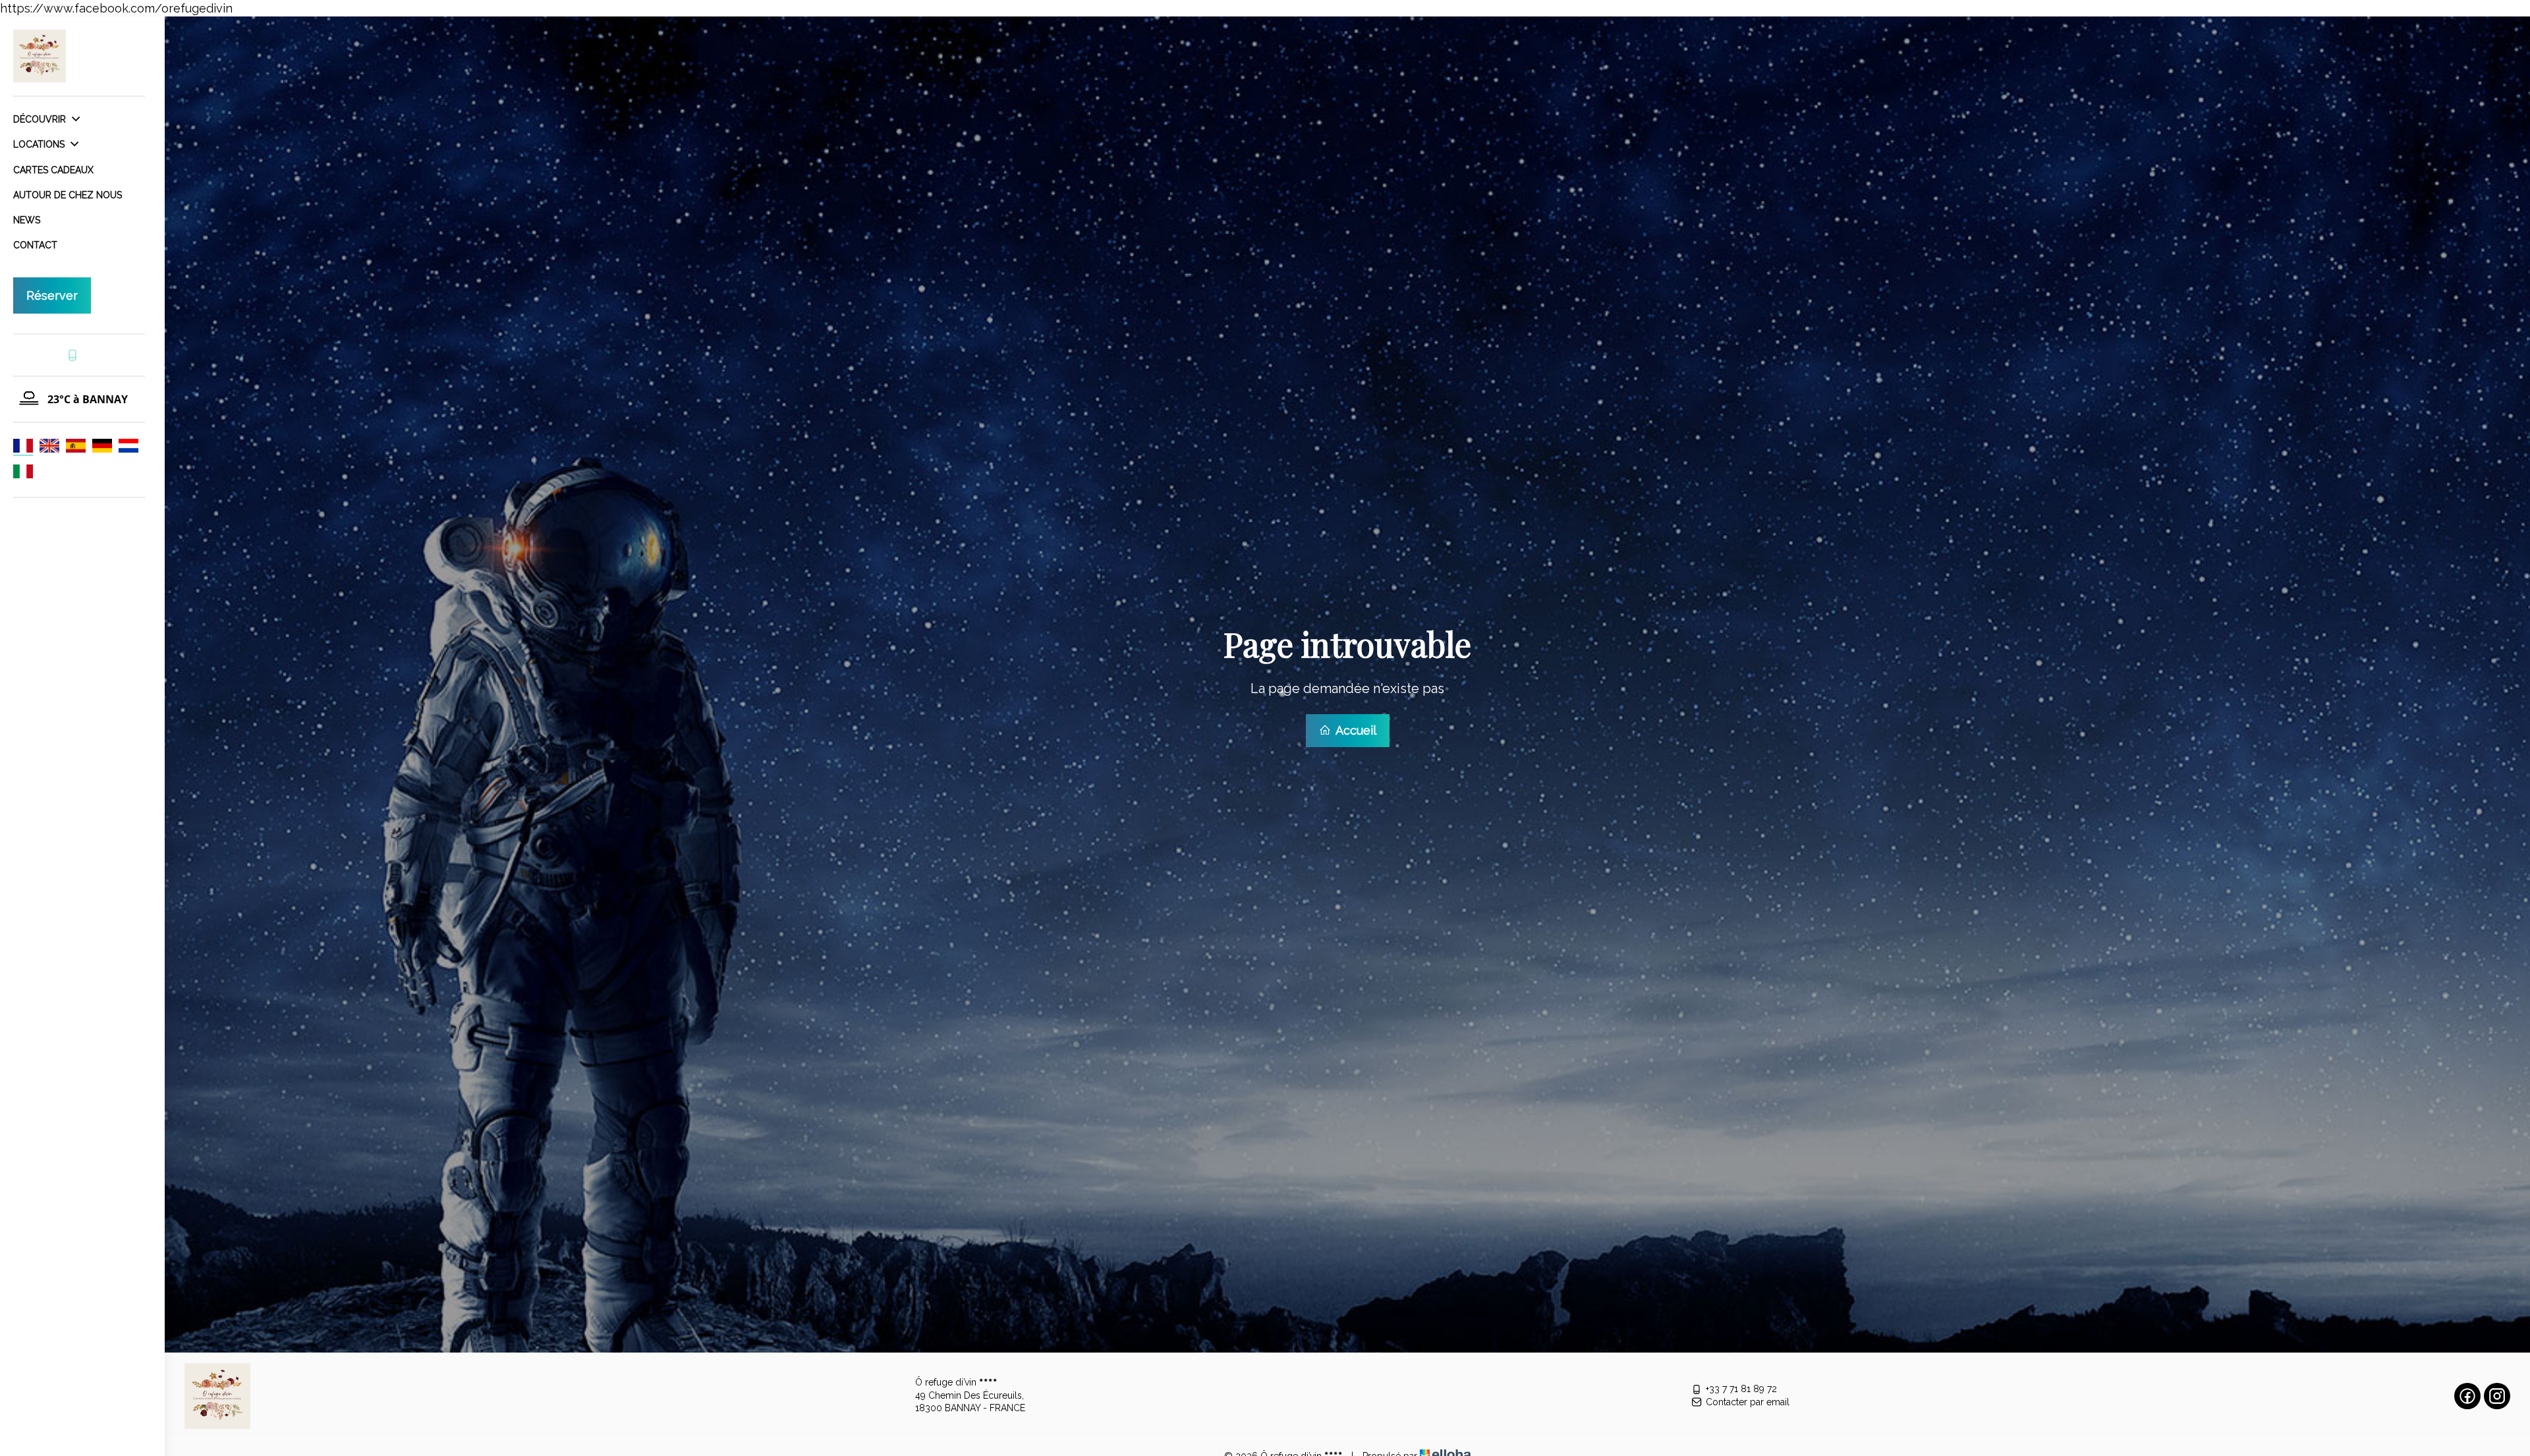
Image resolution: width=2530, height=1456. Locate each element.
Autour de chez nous (68, 195)
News (27, 220)
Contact (35, 245)
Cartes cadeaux (53, 170)
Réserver (52, 295)
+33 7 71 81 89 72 (1741, 1389)
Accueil (1355, 730)
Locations (40, 144)
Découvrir (41, 119)
